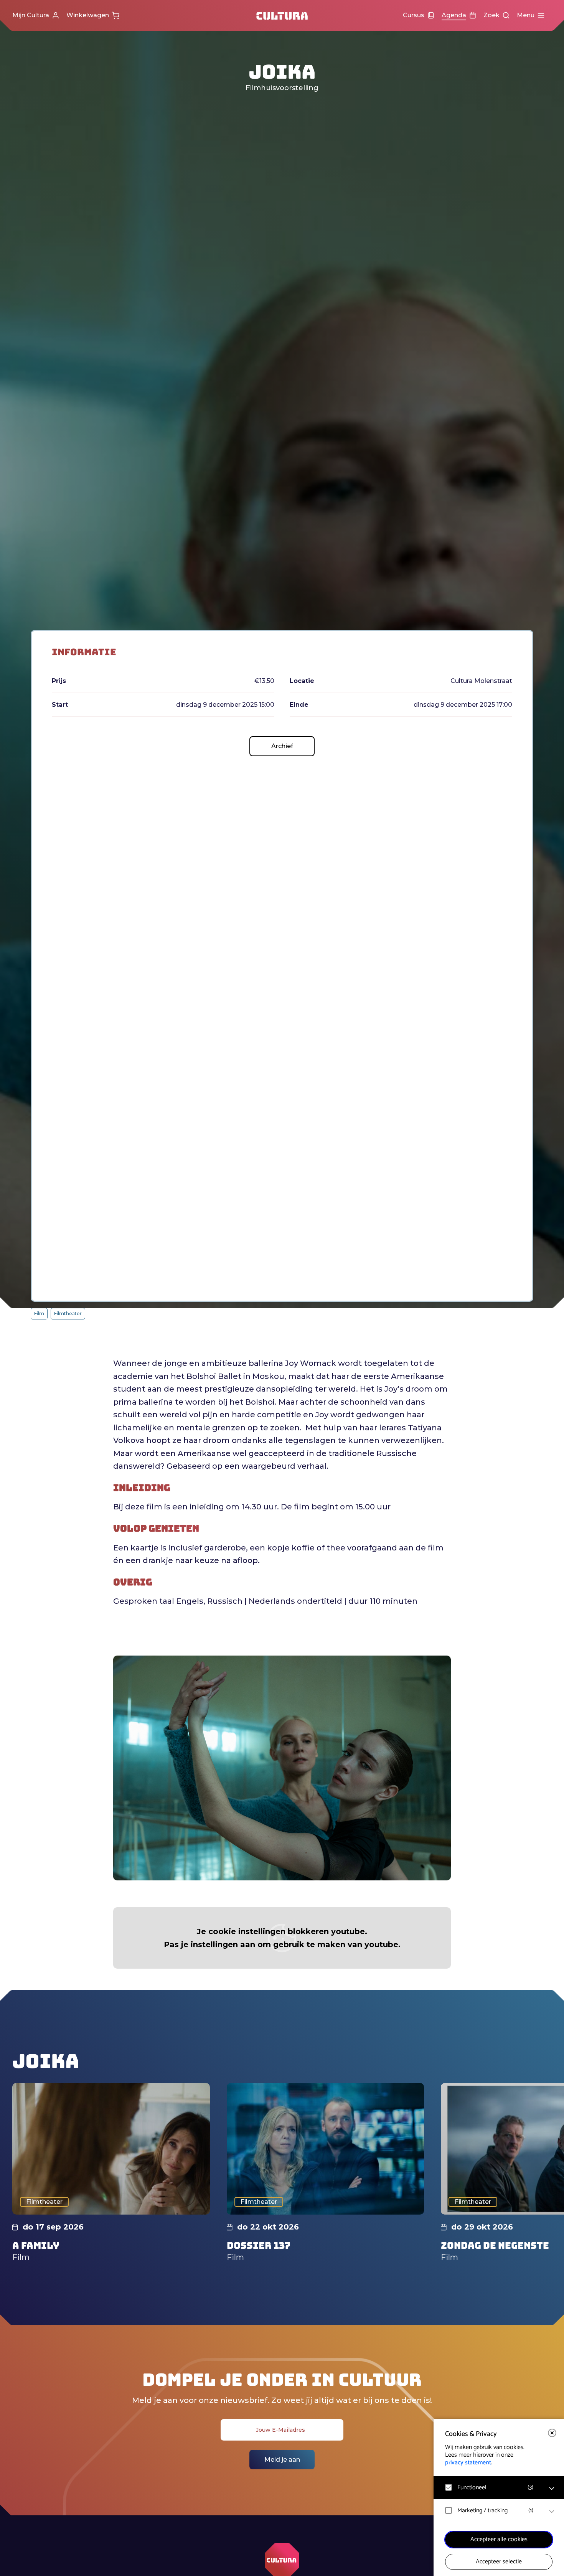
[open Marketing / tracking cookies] (552, 2512)
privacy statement (468, 2463)
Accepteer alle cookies (499, 2539)
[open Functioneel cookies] (552, 2489)
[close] (552, 2433)
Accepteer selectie (499, 2562)
